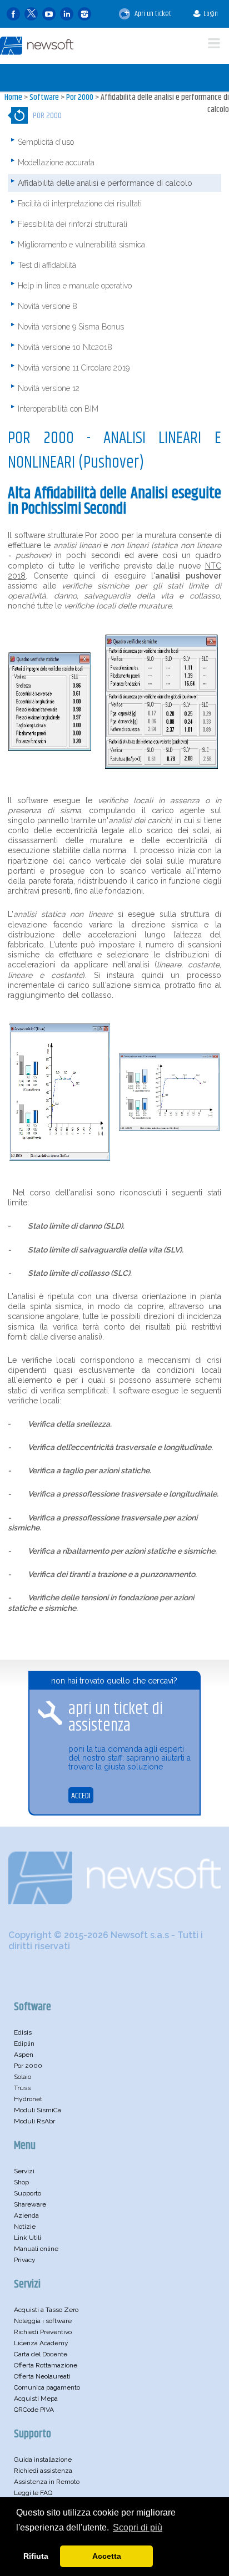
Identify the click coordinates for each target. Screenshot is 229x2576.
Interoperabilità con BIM (58, 409)
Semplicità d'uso (46, 142)
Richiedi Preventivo (43, 2332)
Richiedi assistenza (43, 2471)
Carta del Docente (41, 2354)
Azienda (26, 2215)
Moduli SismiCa (38, 2110)
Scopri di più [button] (138, 2527)
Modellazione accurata (56, 163)
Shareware (30, 2204)
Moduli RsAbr (34, 2121)
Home (13, 97)
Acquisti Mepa (36, 2398)
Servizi (24, 2171)
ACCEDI (81, 1796)
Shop (21, 2182)
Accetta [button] (107, 2556)
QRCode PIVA (34, 2410)
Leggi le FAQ (33, 2493)
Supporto (28, 2193)
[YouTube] (49, 14)
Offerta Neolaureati (42, 2376)
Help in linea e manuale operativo (75, 286)
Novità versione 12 (49, 388)
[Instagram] (84, 14)
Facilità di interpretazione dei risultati (80, 204)
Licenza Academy (41, 2343)
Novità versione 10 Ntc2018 (65, 347)
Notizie (25, 2227)
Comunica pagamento (47, 2387)
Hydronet (28, 2099)
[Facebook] (13, 14)
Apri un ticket (152, 14)
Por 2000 (80, 97)
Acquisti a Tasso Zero (46, 2310)
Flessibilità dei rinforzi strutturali (73, 224)
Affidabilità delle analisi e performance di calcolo (165, 103)
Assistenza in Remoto (47, 2482)
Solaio (23, 2077)
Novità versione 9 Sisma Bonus (71, 327)
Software (44, 97)
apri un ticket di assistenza (116, 1717)
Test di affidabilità (47, 265)
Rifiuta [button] (36, 2556)
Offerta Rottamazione (46, 2365)
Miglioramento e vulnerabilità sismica (81, 245)
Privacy (25, 2260)
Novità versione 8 (48, 306)
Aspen (24, 2055)
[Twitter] (31, 14)
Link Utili (28, 2238)
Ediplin (24, 2043)
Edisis (23, 2032)
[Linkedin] (67, 14)
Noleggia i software (43, 2321)
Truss (22, 2088)
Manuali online (36, 2249)
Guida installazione (43, 2460)
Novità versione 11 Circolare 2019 (74, 368)
